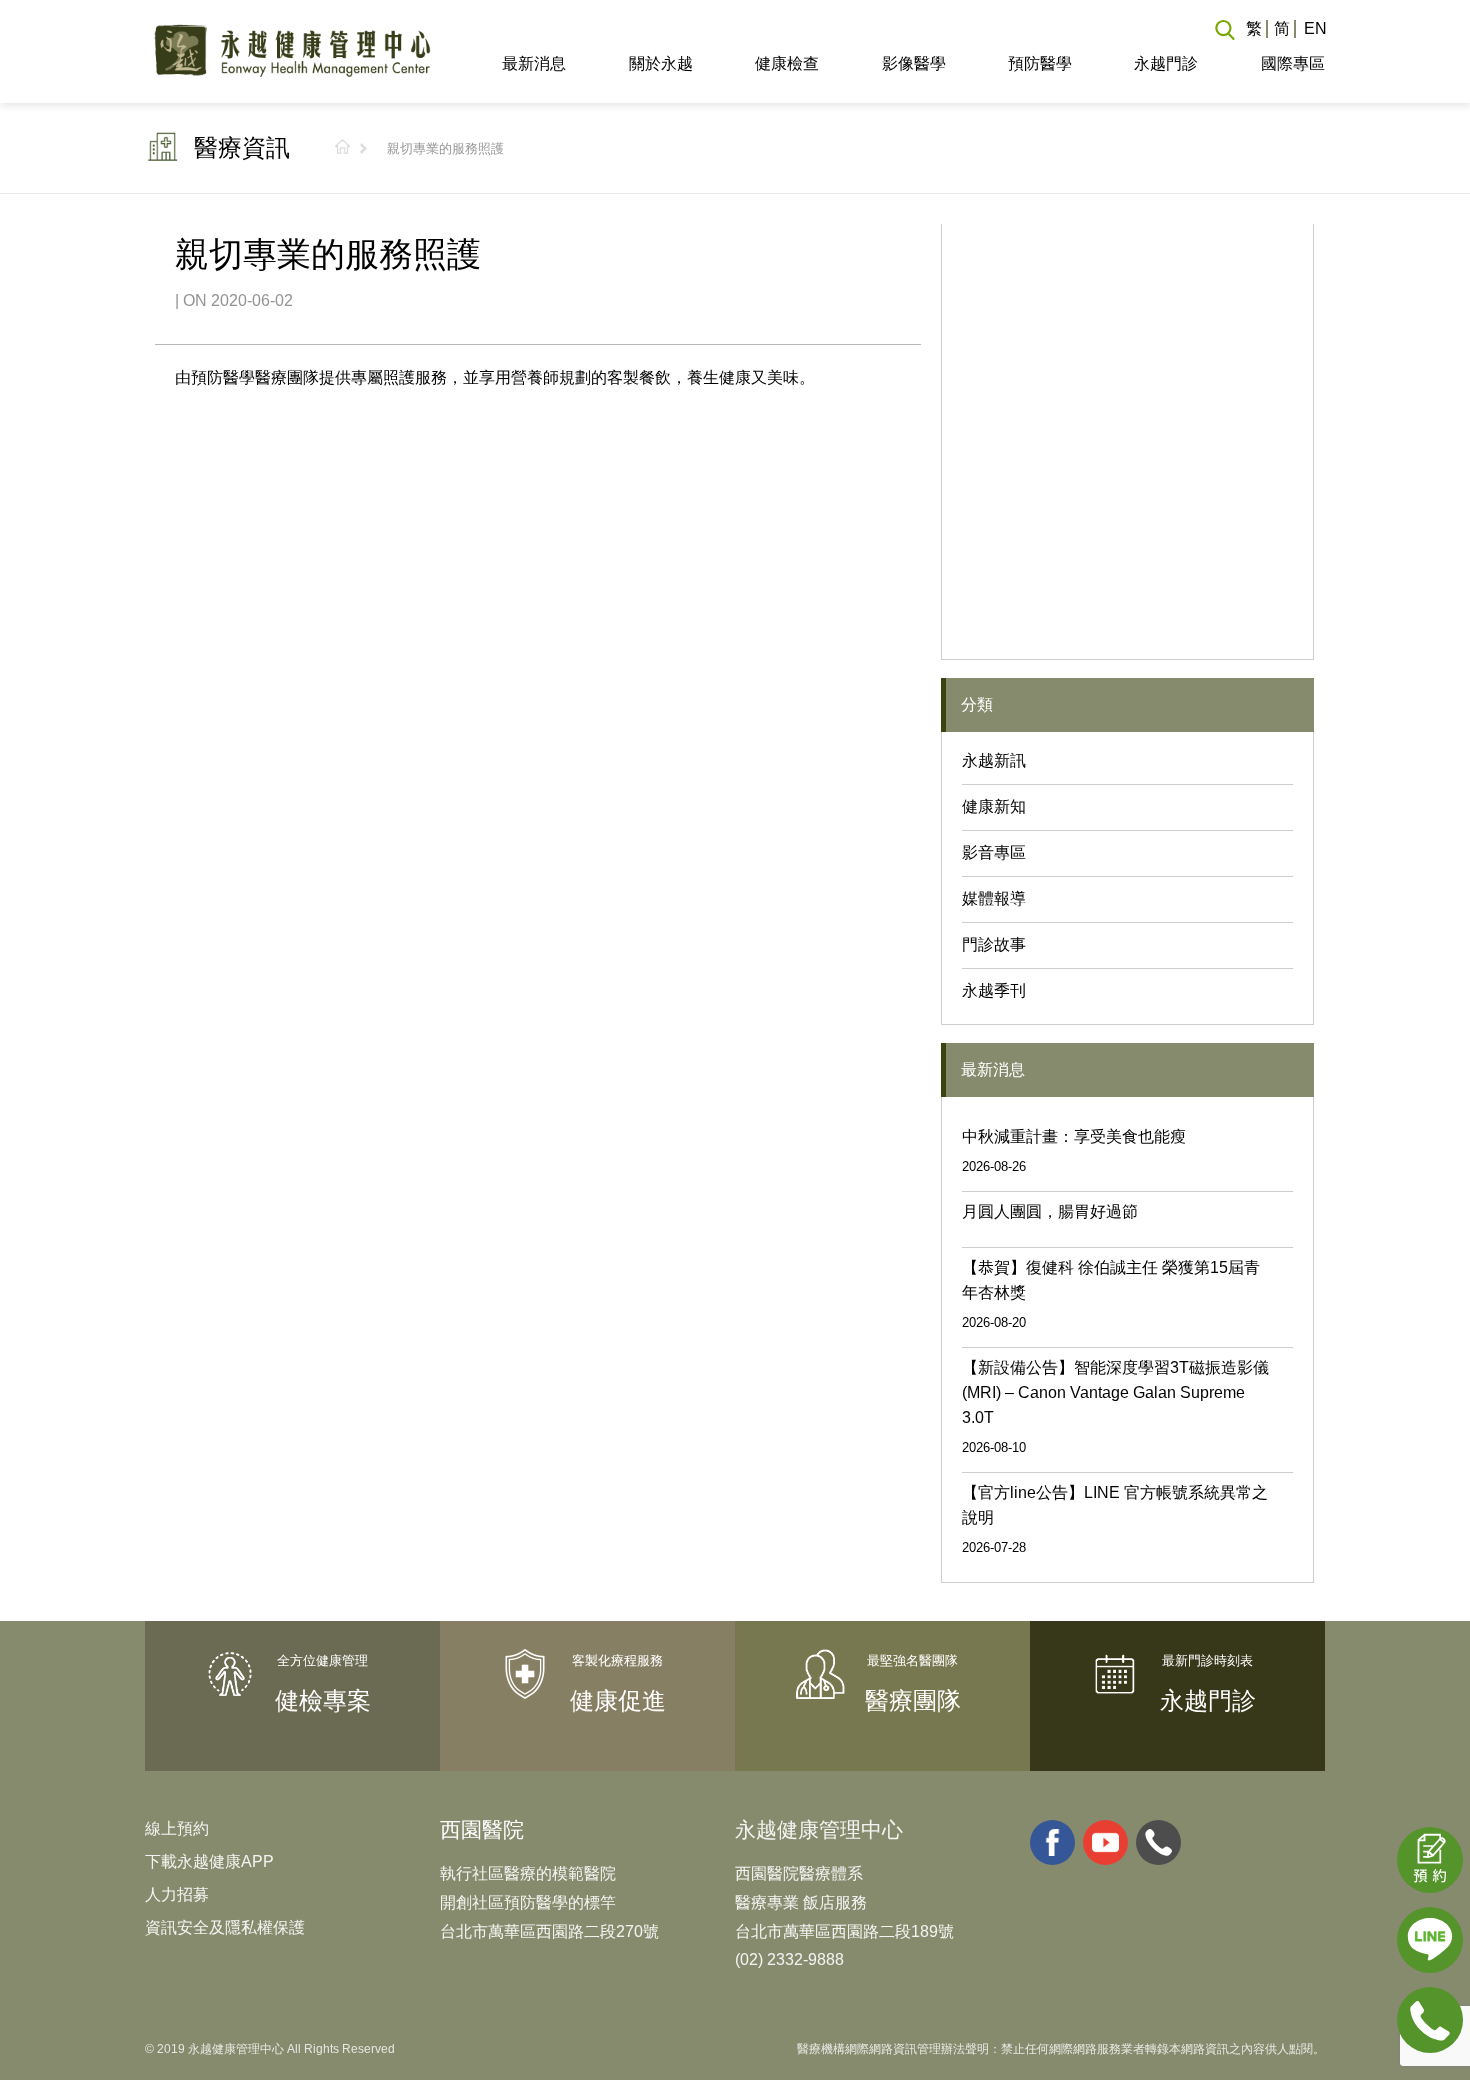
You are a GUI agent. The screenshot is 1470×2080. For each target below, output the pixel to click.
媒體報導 (994, 898)
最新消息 (534, 63)
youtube (1105, 1842)
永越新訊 (994, 760)
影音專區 (994, 852)
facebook (1052, 1842)
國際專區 (1292, 63)
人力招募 (177, 1894)
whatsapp (1158, 1842)
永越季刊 (994, 990)
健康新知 (994, 806)
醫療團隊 (913, 1700)
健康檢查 (787, 63)
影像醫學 (913, 63)
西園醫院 (482, 1829)
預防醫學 (1040, 63)
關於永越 (660, 63)
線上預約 (177, 1828)
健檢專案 (323, 1700)
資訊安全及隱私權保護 (225, 1927)
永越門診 (1166, 63)
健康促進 (618, 1700)
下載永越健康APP (209, 1861)
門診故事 (994, 944)
